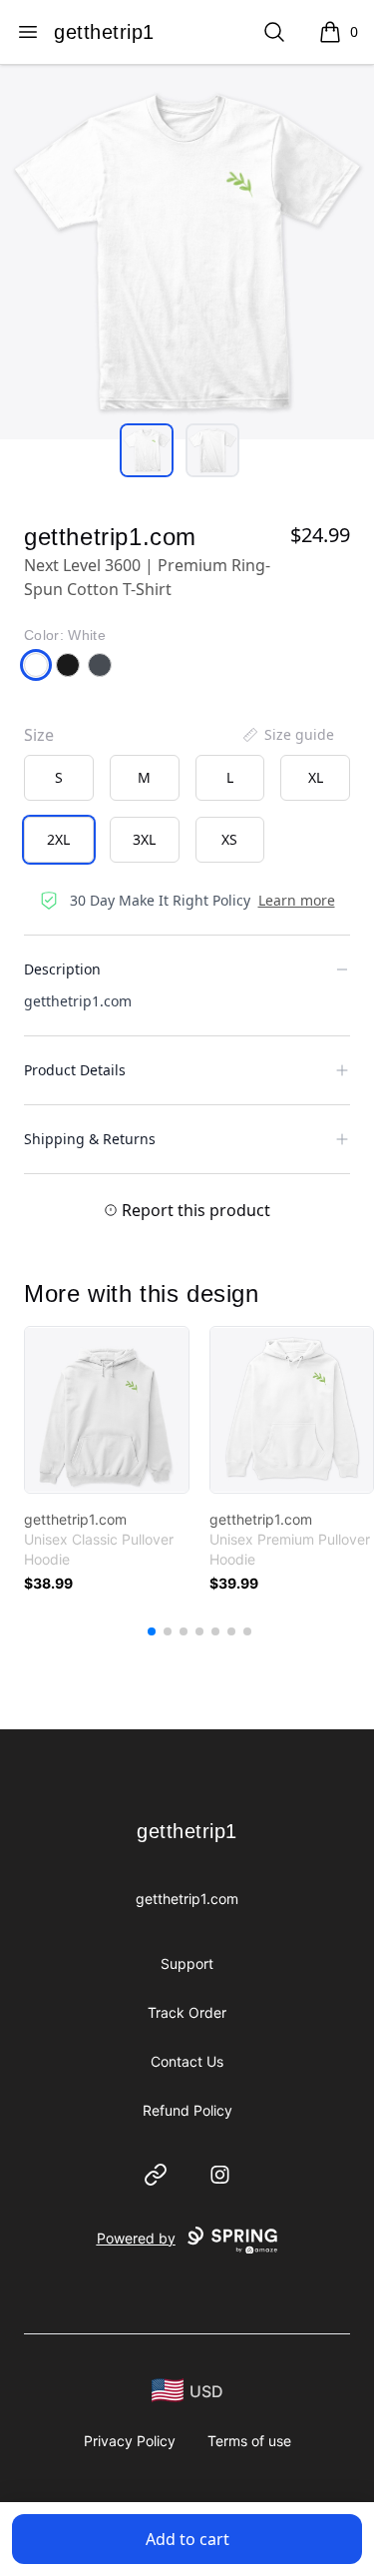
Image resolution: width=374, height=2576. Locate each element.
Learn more (297, 900)
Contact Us (187, 2061)
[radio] (59, 778)
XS (229, 839)
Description (62, 969)
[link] (107, 1410)
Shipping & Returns (90, 1139)
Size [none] (39, 735)
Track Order (187, 2012)
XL (316, 777)
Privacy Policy (130, 2441)
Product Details (75, 1070)
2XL (58, 839)
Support (187, 1963)
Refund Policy (187, 2110)
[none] (287, 735)
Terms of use (249, 2441)
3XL (144, 839)
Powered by (136, 2238)
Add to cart (187, 2539)
